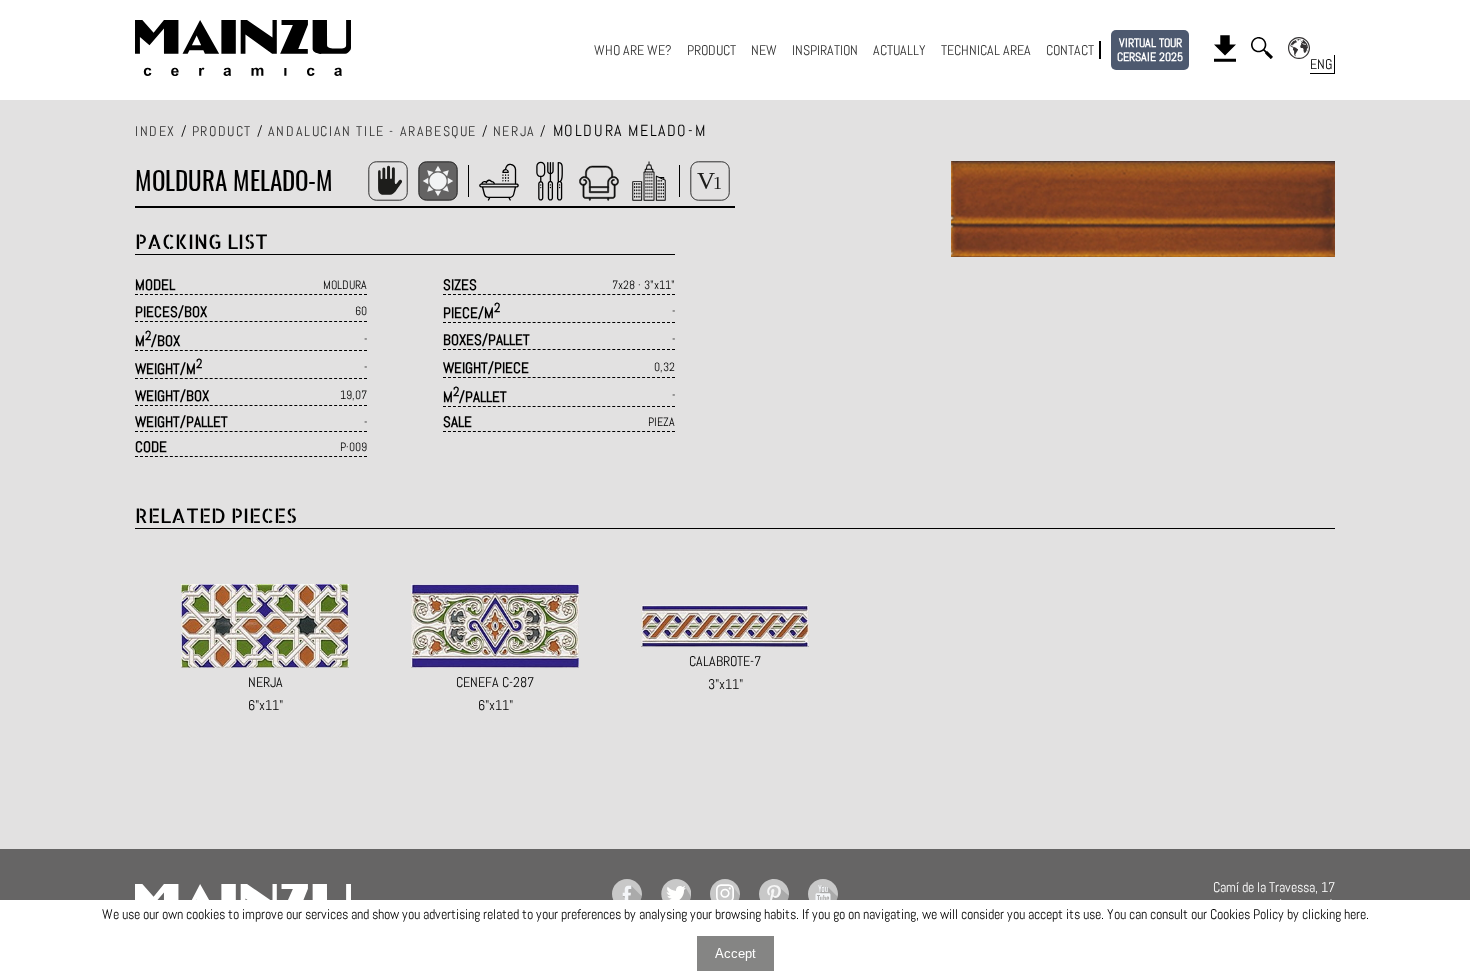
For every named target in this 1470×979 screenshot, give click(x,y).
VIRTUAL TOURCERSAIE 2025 (1150, 50)
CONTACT (1070, 50)
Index (155, 131)
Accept (735, 953)
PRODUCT (711, 50)
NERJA (514, 131)
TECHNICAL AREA (986, 50)
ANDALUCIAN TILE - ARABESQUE (372, 131)
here (1355, 914)
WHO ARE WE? (633, 50)
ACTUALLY (899, 50)
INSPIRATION (825, 50)
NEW (764, 50)
